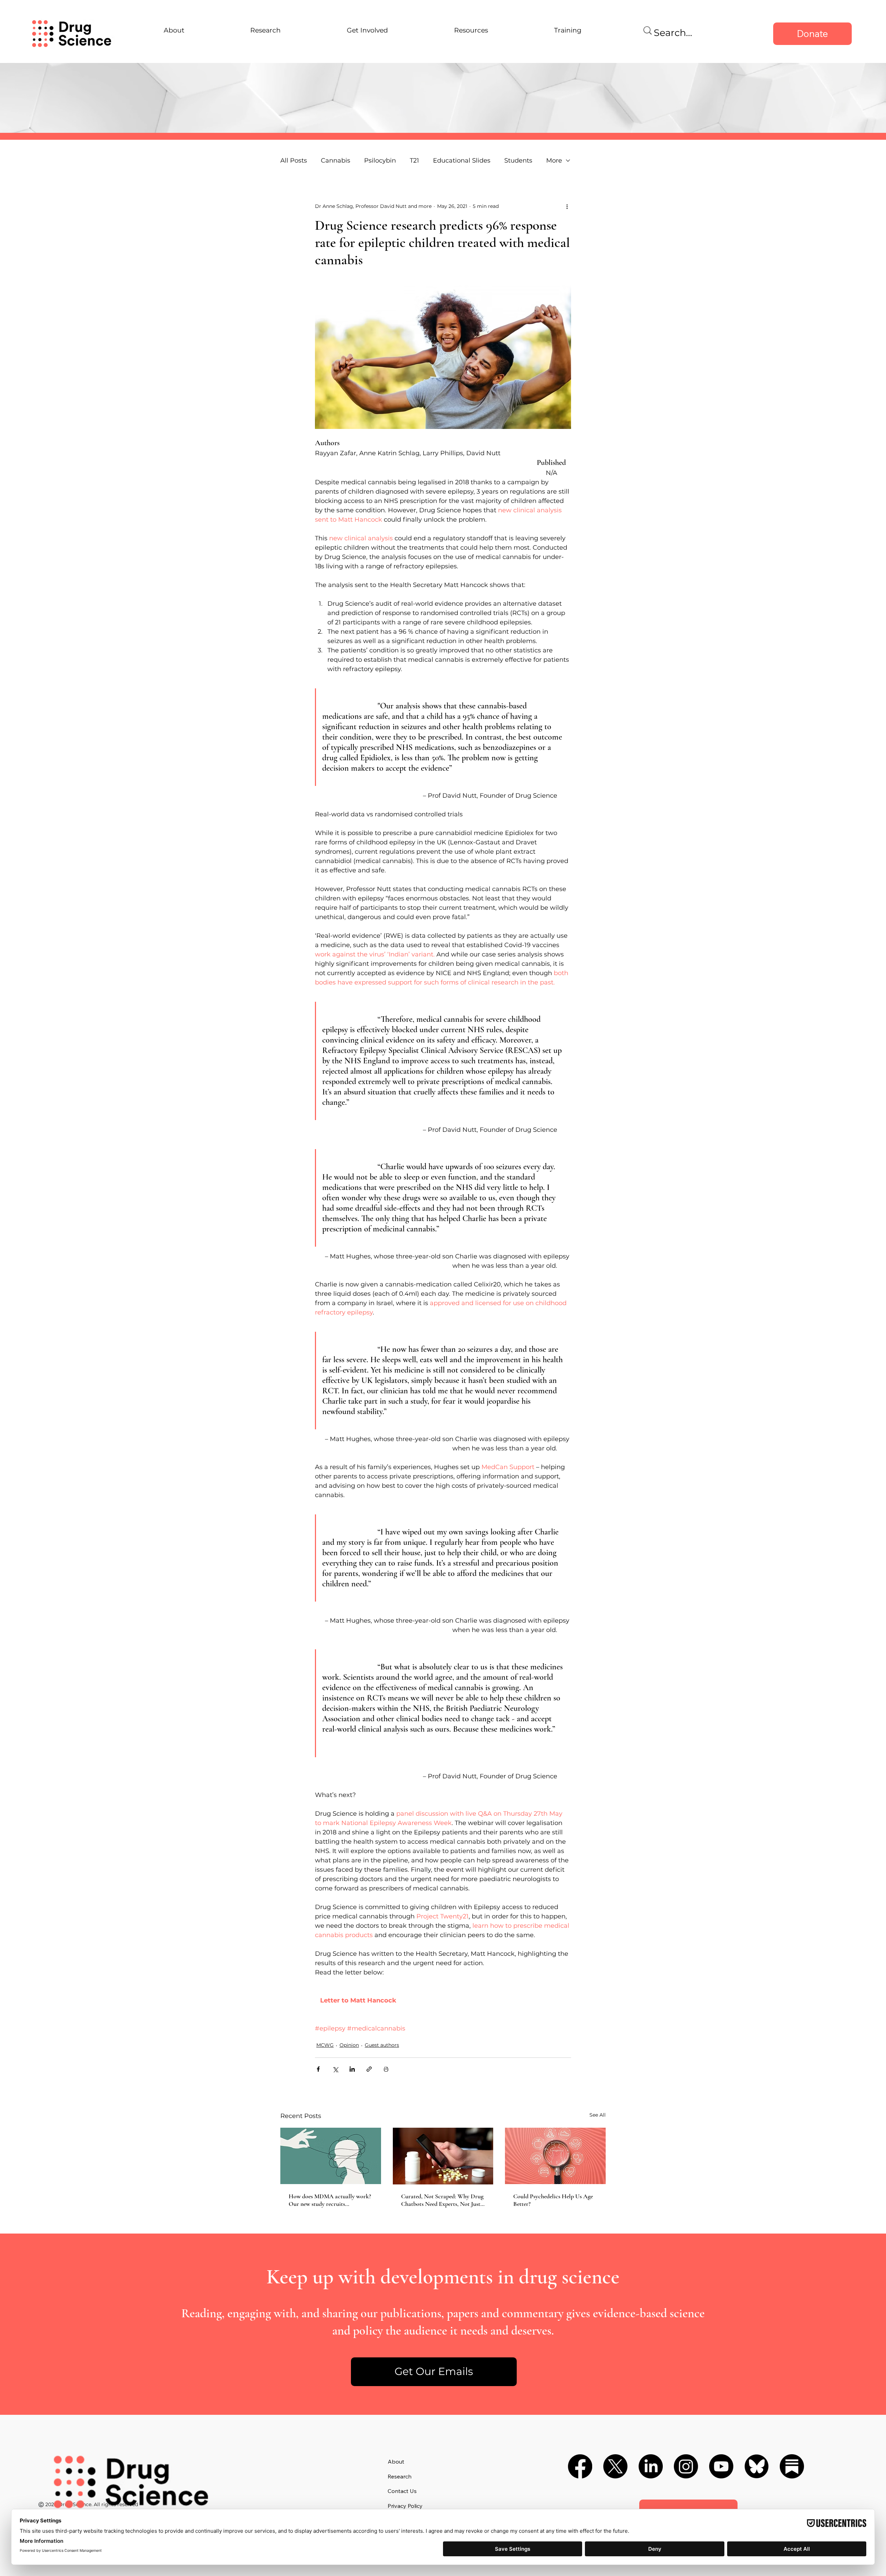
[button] (434, 2372)
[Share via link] (369, 2069)
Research (400, 2476)
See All (598, 2115)
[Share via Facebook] (318, 2069)
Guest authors (382, 2045)
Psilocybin (380, 161)
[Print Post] (386, 2069)
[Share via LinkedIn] (352, 2069)
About (396, 2462)
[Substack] (792, 2466)
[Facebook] (580, 2466)
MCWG (325, 2045)
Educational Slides (462, 161)
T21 (414, 161)
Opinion (349, 2045)
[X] (615, 2466)
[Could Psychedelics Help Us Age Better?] (555, 2156)
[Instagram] (686, 2466)
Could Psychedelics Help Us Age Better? (553, 2200)
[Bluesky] (757, 2466)
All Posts (294, 161)
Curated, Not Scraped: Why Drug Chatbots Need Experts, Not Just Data (442, 2200)
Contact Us (402, 2491)
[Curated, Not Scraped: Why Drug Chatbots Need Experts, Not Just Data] (443, 2156)
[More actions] (567, 206)
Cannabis (336, 161)
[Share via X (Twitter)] (335, 2069)
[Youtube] (721, 2466)
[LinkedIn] (651, 2466)
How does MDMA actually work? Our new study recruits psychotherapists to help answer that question (330, 2200)
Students (518, 161)
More (554, 161)
